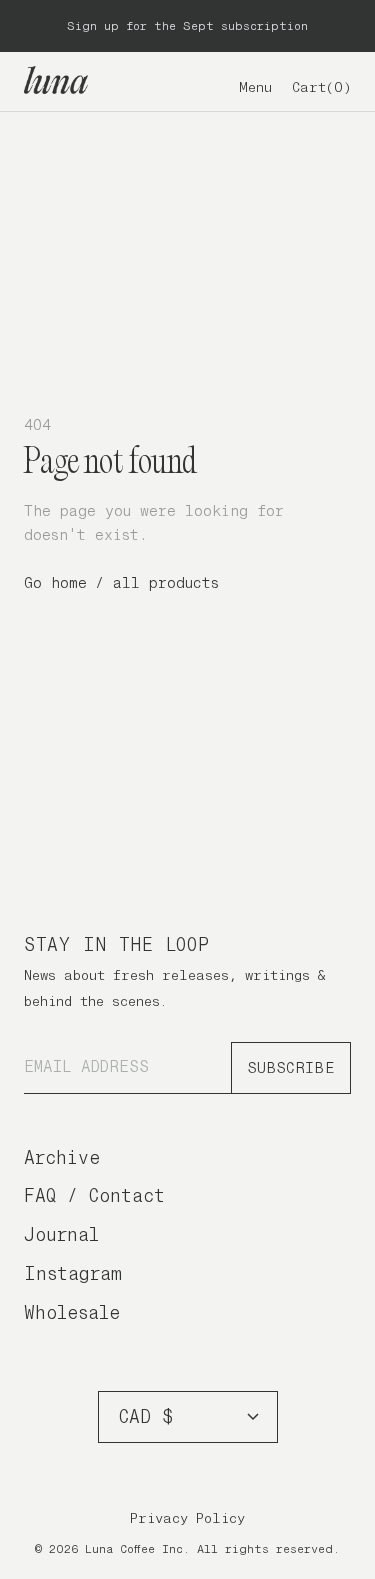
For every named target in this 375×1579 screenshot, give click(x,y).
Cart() (321, 87)
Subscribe (291, 1068)
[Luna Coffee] (56, 80)
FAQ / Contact (94, 1195)
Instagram (73, 1273)
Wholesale (72, 1312)
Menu (255, 87)
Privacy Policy (187, 1518)
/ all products (157, 583)
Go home (55, 583)
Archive (62, 1157)
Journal (61, 1234)
